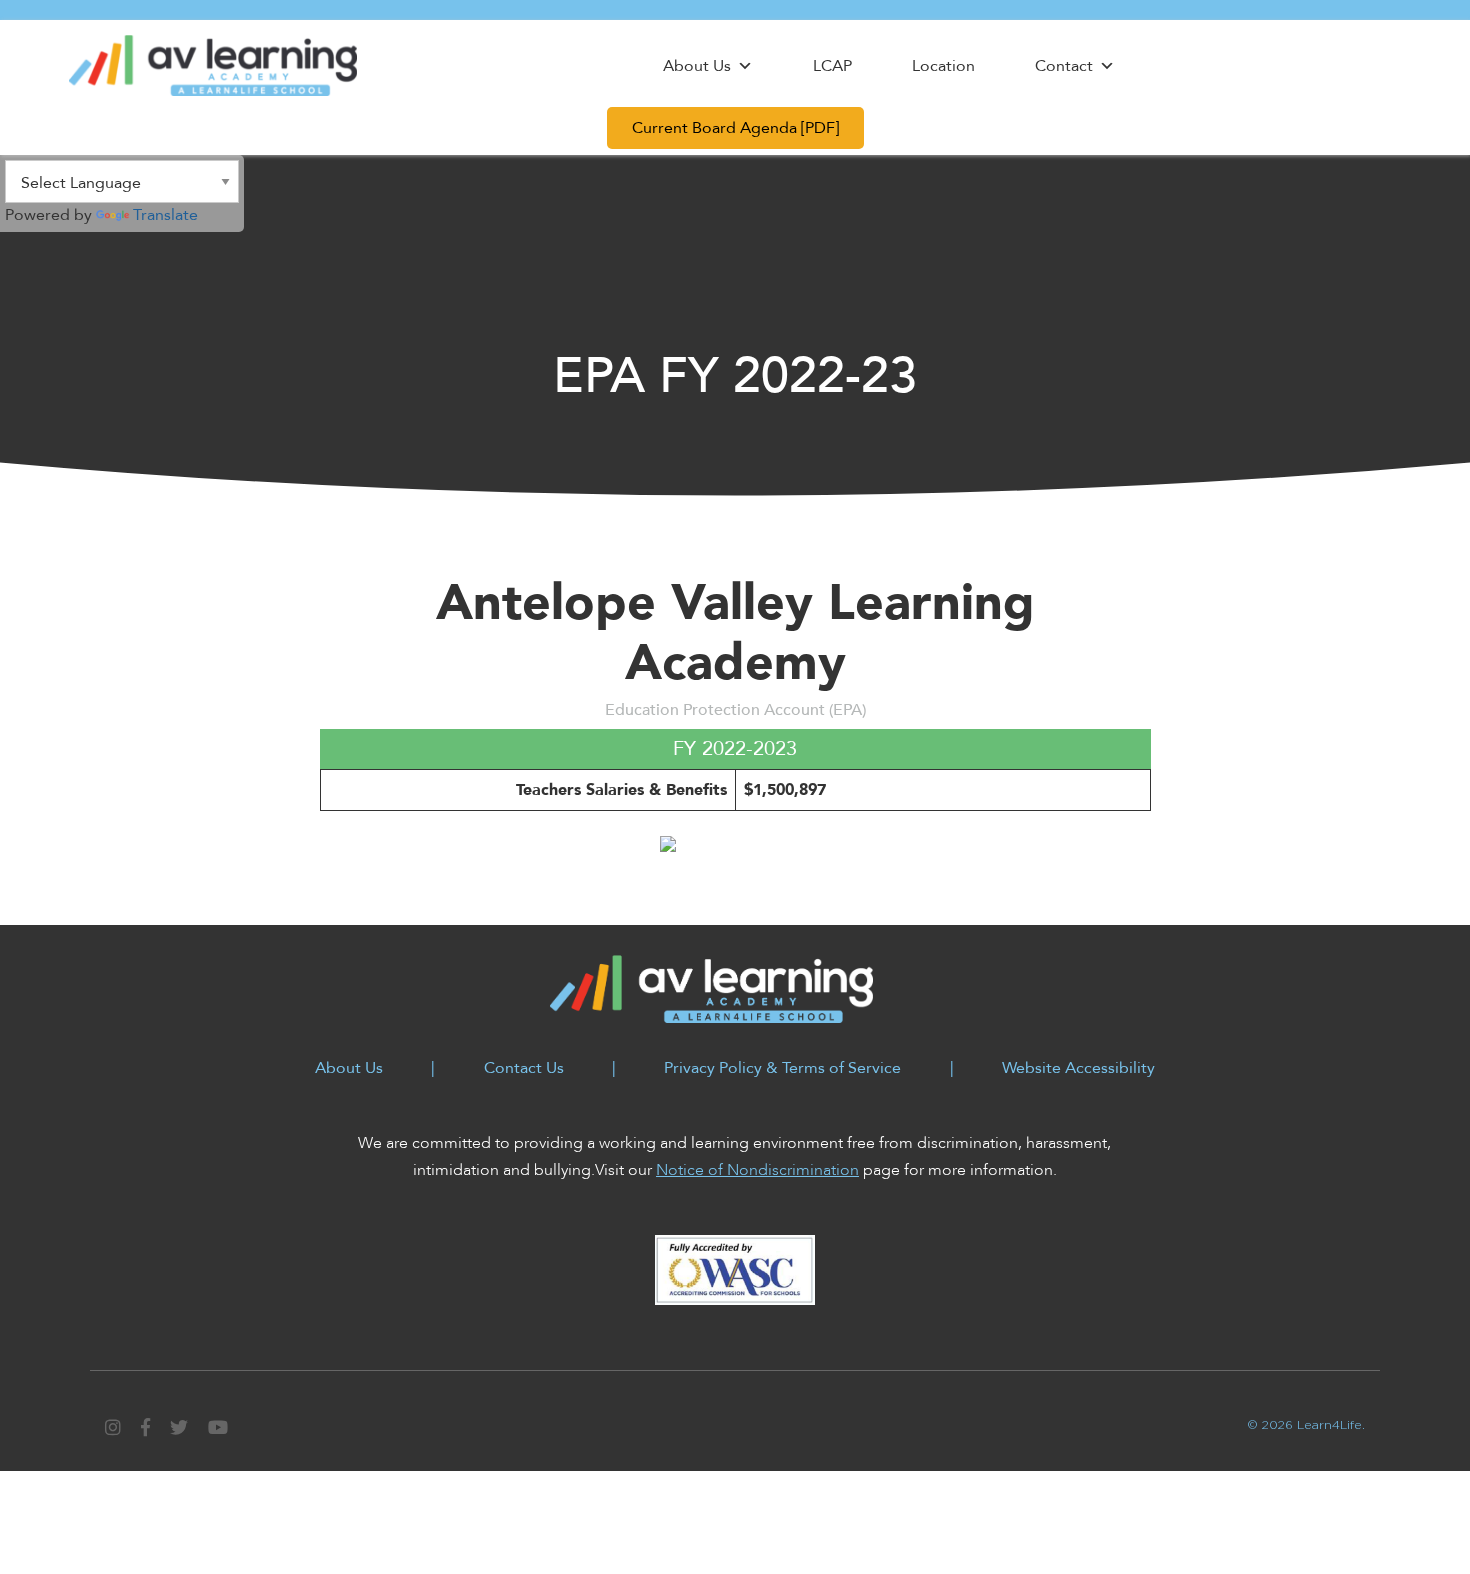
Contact (1064, 66)
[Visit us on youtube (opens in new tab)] (218, 1428)
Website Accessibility (1078, 1068)
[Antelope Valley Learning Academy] (213, 65)
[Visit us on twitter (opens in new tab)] (181, 1428)
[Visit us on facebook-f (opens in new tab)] (148, 1428)
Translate (165, 215)
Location (943, 66)
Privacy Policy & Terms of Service (782, 1068)
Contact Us (524, 1068)
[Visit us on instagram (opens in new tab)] (115, 1428)
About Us (697, 66)
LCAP (832, 66)
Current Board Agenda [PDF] (735, 128)
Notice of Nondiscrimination (757, 1170)
